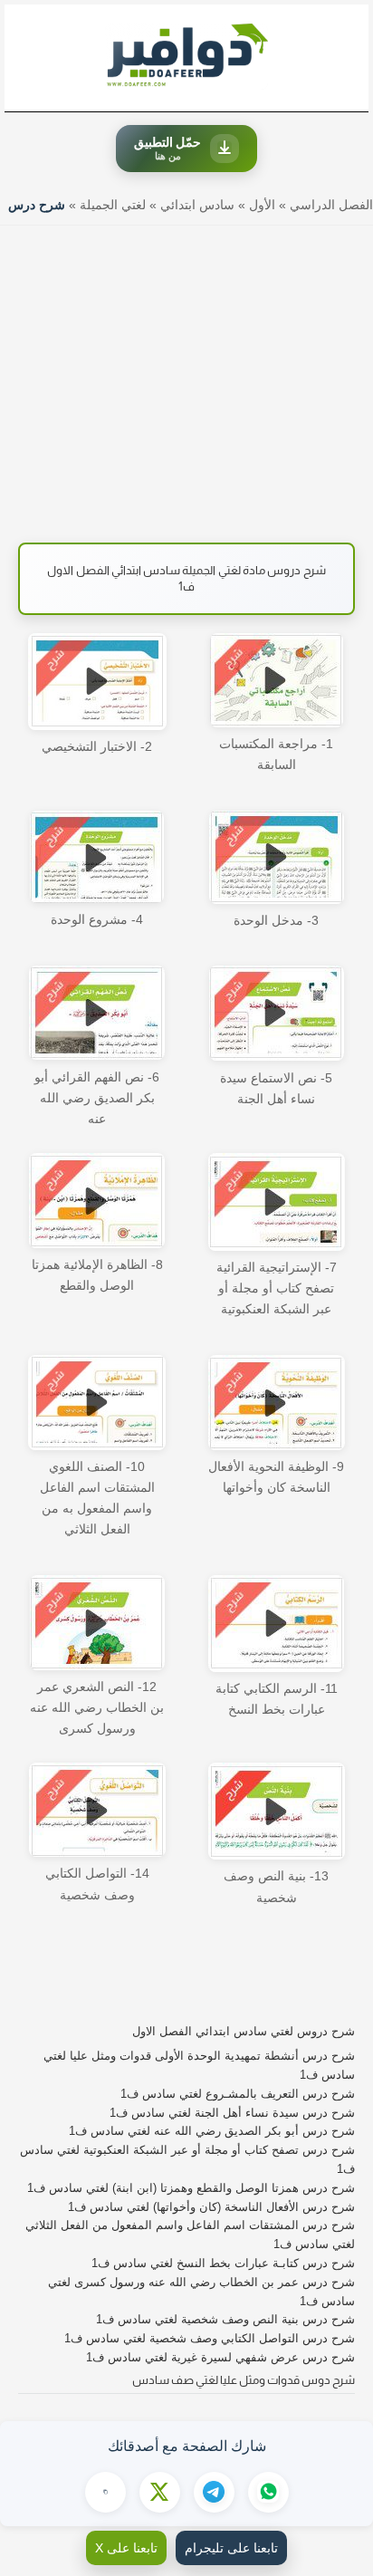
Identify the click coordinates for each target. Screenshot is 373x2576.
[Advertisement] (186, 375)
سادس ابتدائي (197, 205)
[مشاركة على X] (160, 2492)
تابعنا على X (126, 2548)
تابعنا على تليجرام (231, 2548)
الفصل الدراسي (331, 205)
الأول (262, 205)
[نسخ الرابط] (105, 2492)
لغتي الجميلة (113, 205)
